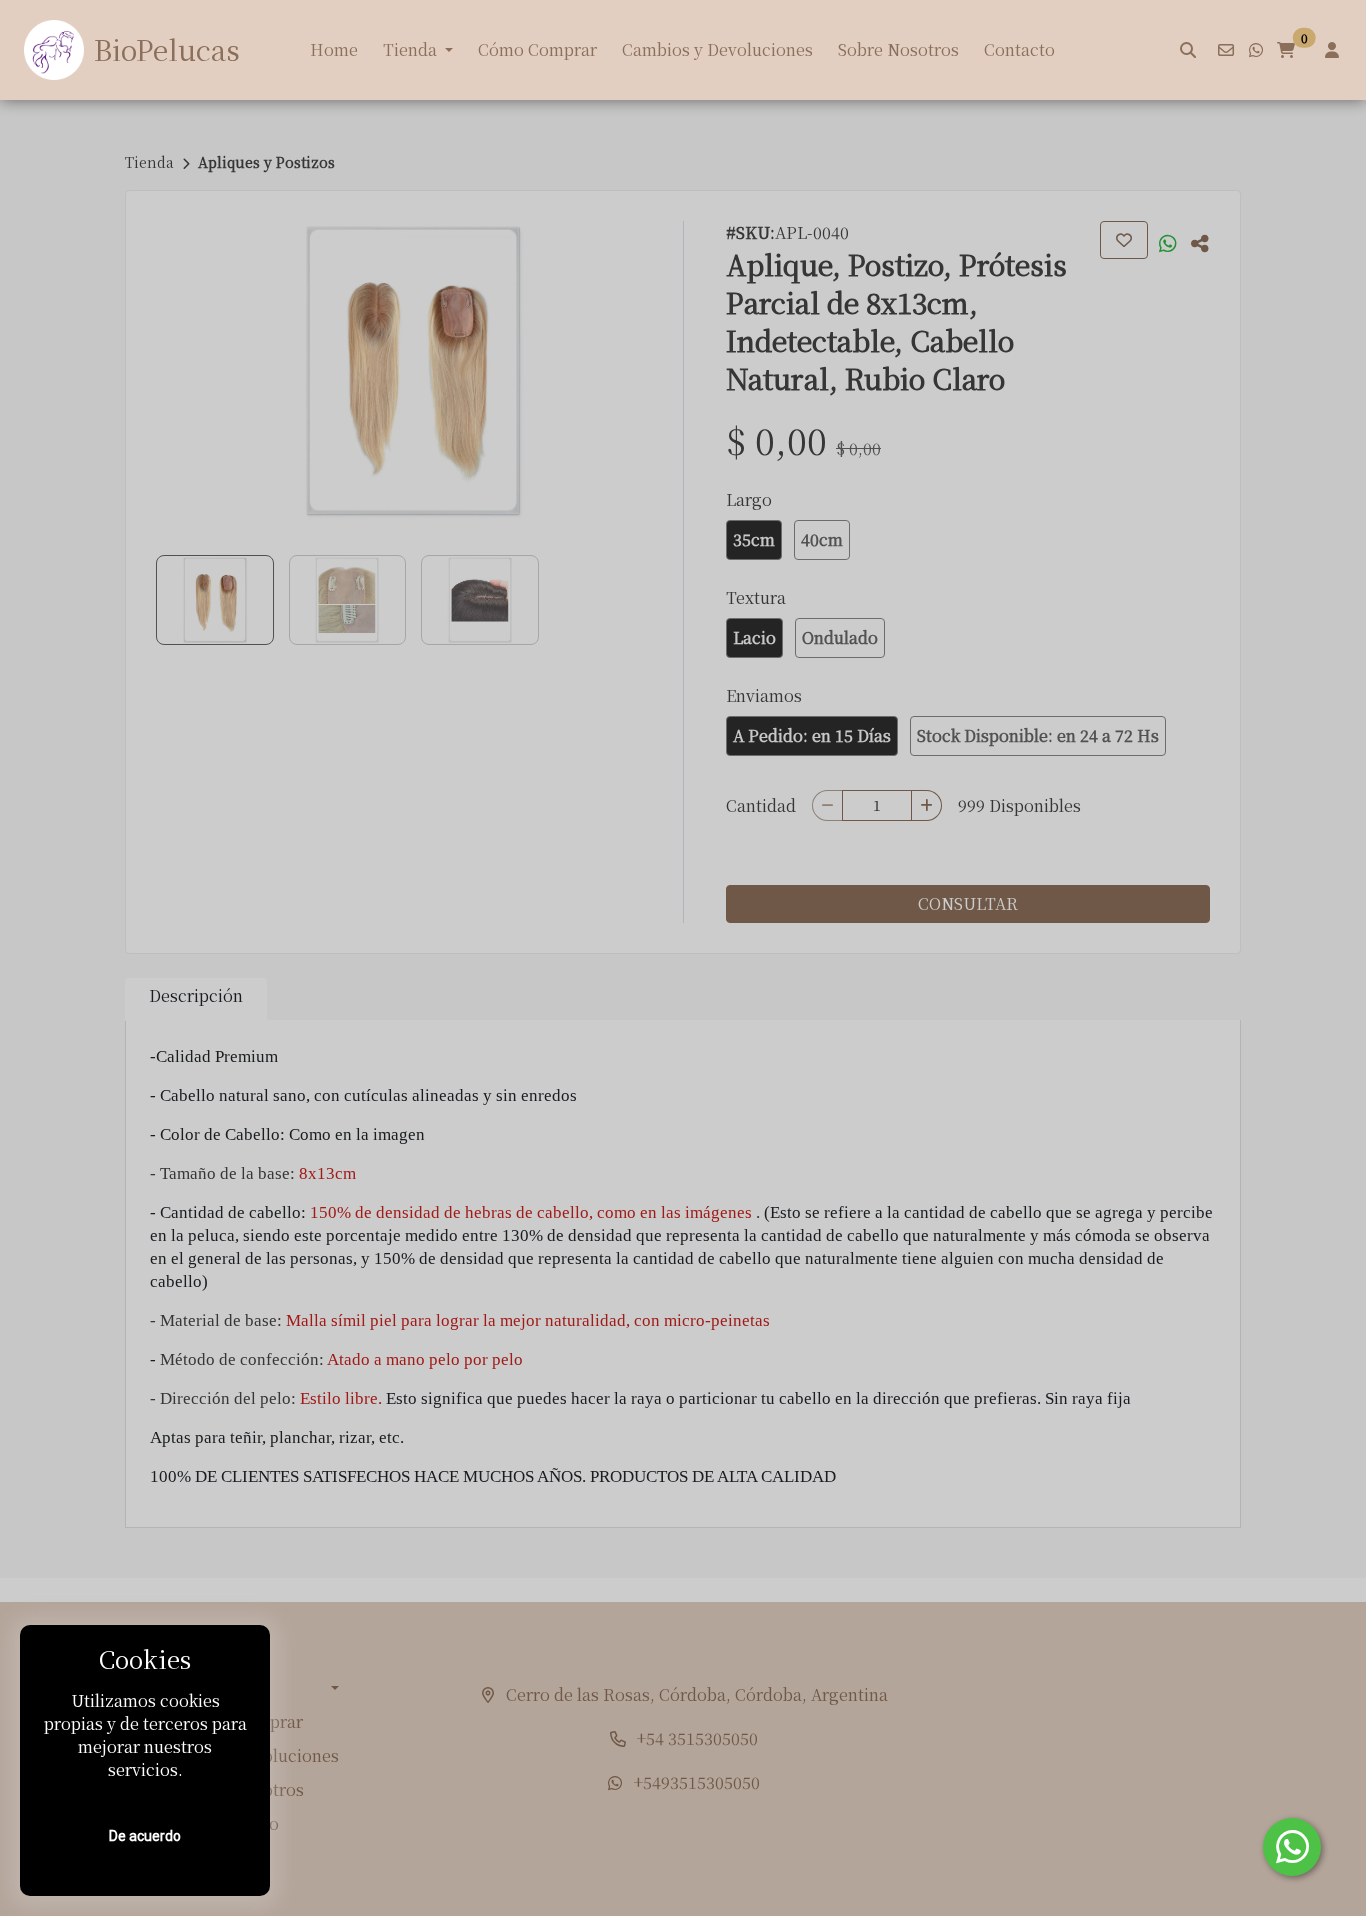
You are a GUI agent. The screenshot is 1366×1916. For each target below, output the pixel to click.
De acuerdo (145, 1836)
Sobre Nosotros (898, 49)
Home (334, 49)
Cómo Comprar (537, 49)
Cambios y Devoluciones (717, 49)
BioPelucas (167, 49)
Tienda (410, 49)
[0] (1286, 50)
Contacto (1019, 49)
